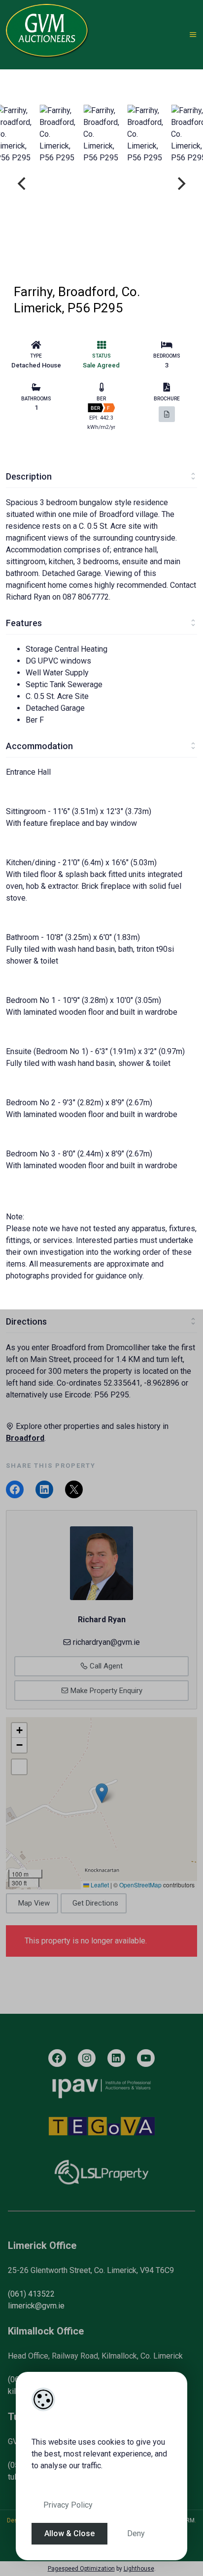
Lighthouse (139, 2569)
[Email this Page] (74, 1489)
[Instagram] (87, 2058)
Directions (26, 1321)
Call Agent (105, 1666)
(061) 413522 (31, 2294)
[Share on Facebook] (15, 1489)
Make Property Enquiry (105, 1691)
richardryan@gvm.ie (106, 1642)
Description (29, 476)
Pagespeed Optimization (81, 2569)
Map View (34, 1903)
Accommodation (39, 746)
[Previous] (23, 183)
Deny (136, 2533)
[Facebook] (57, 2058)
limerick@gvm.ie (36, 2306)
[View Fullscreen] (19, 1767)
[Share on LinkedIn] (44, 1489)
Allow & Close (69, 2533)
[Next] (180, 183)
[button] (102, 1793)
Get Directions (95, 1903)
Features (24, 623)
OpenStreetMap (140, 1885)
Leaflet (99, 1885)
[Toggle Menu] (193, 35)
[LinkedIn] (116, 2058)
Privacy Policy (68, 2505)
